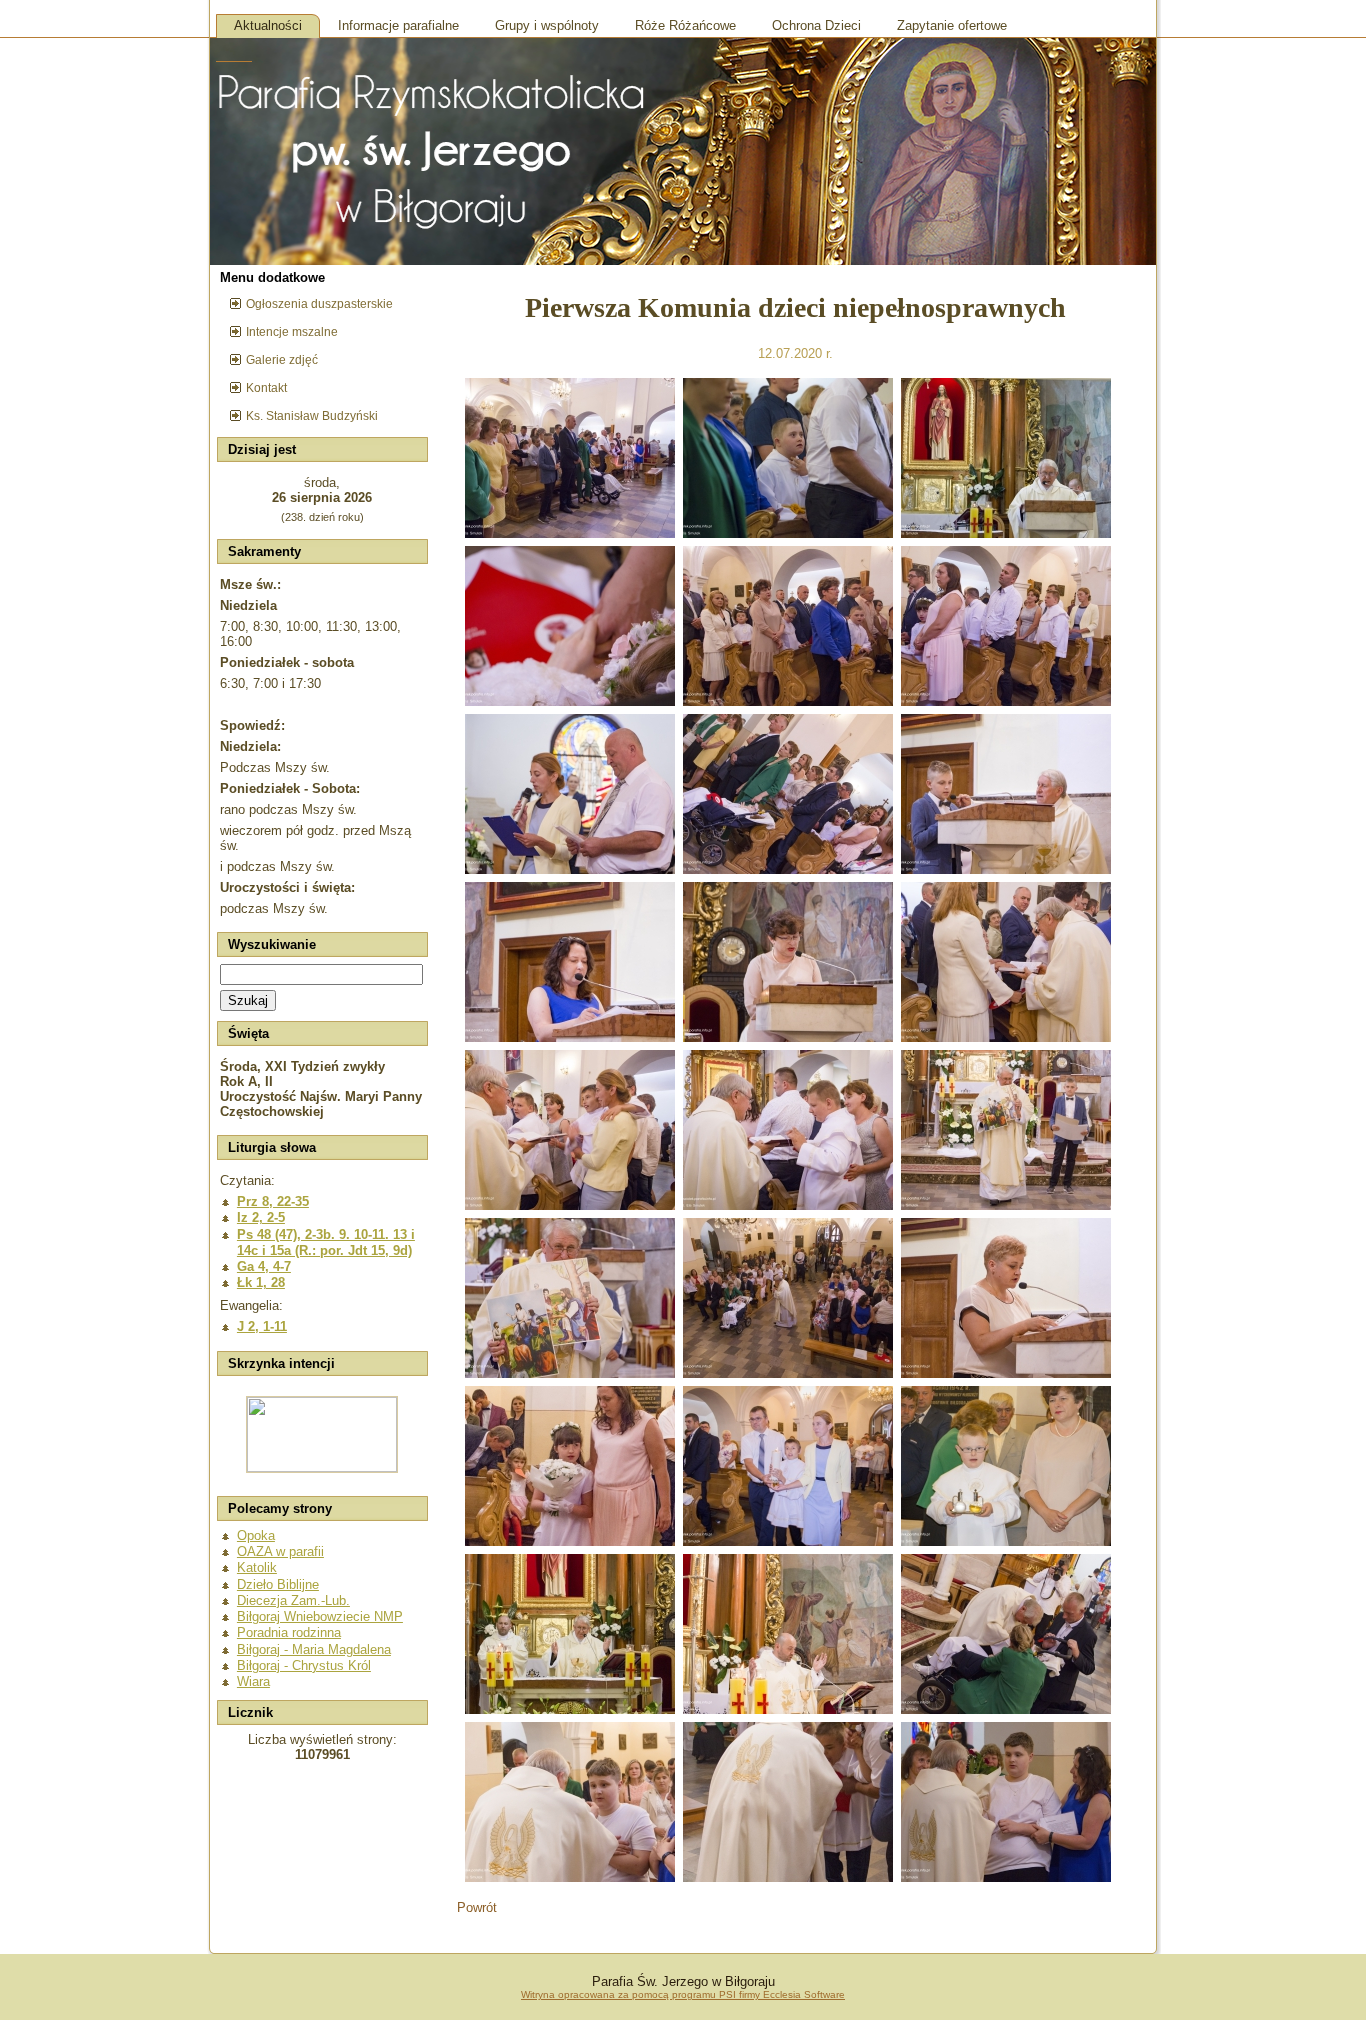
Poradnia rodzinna (289, 1632)
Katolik (257, 1567)
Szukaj (248, 1000)
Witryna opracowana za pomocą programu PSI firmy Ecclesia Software (683, 1994)
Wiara (253, 1681)
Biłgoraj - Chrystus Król (304, 1665)
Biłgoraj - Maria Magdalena (314, 1649)
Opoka (256, 1535)
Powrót (477, 1907)
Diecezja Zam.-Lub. (293, 1600)
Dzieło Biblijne (278, 1584)
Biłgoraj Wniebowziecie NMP (320, 1616)
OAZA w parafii (280, 1551)
